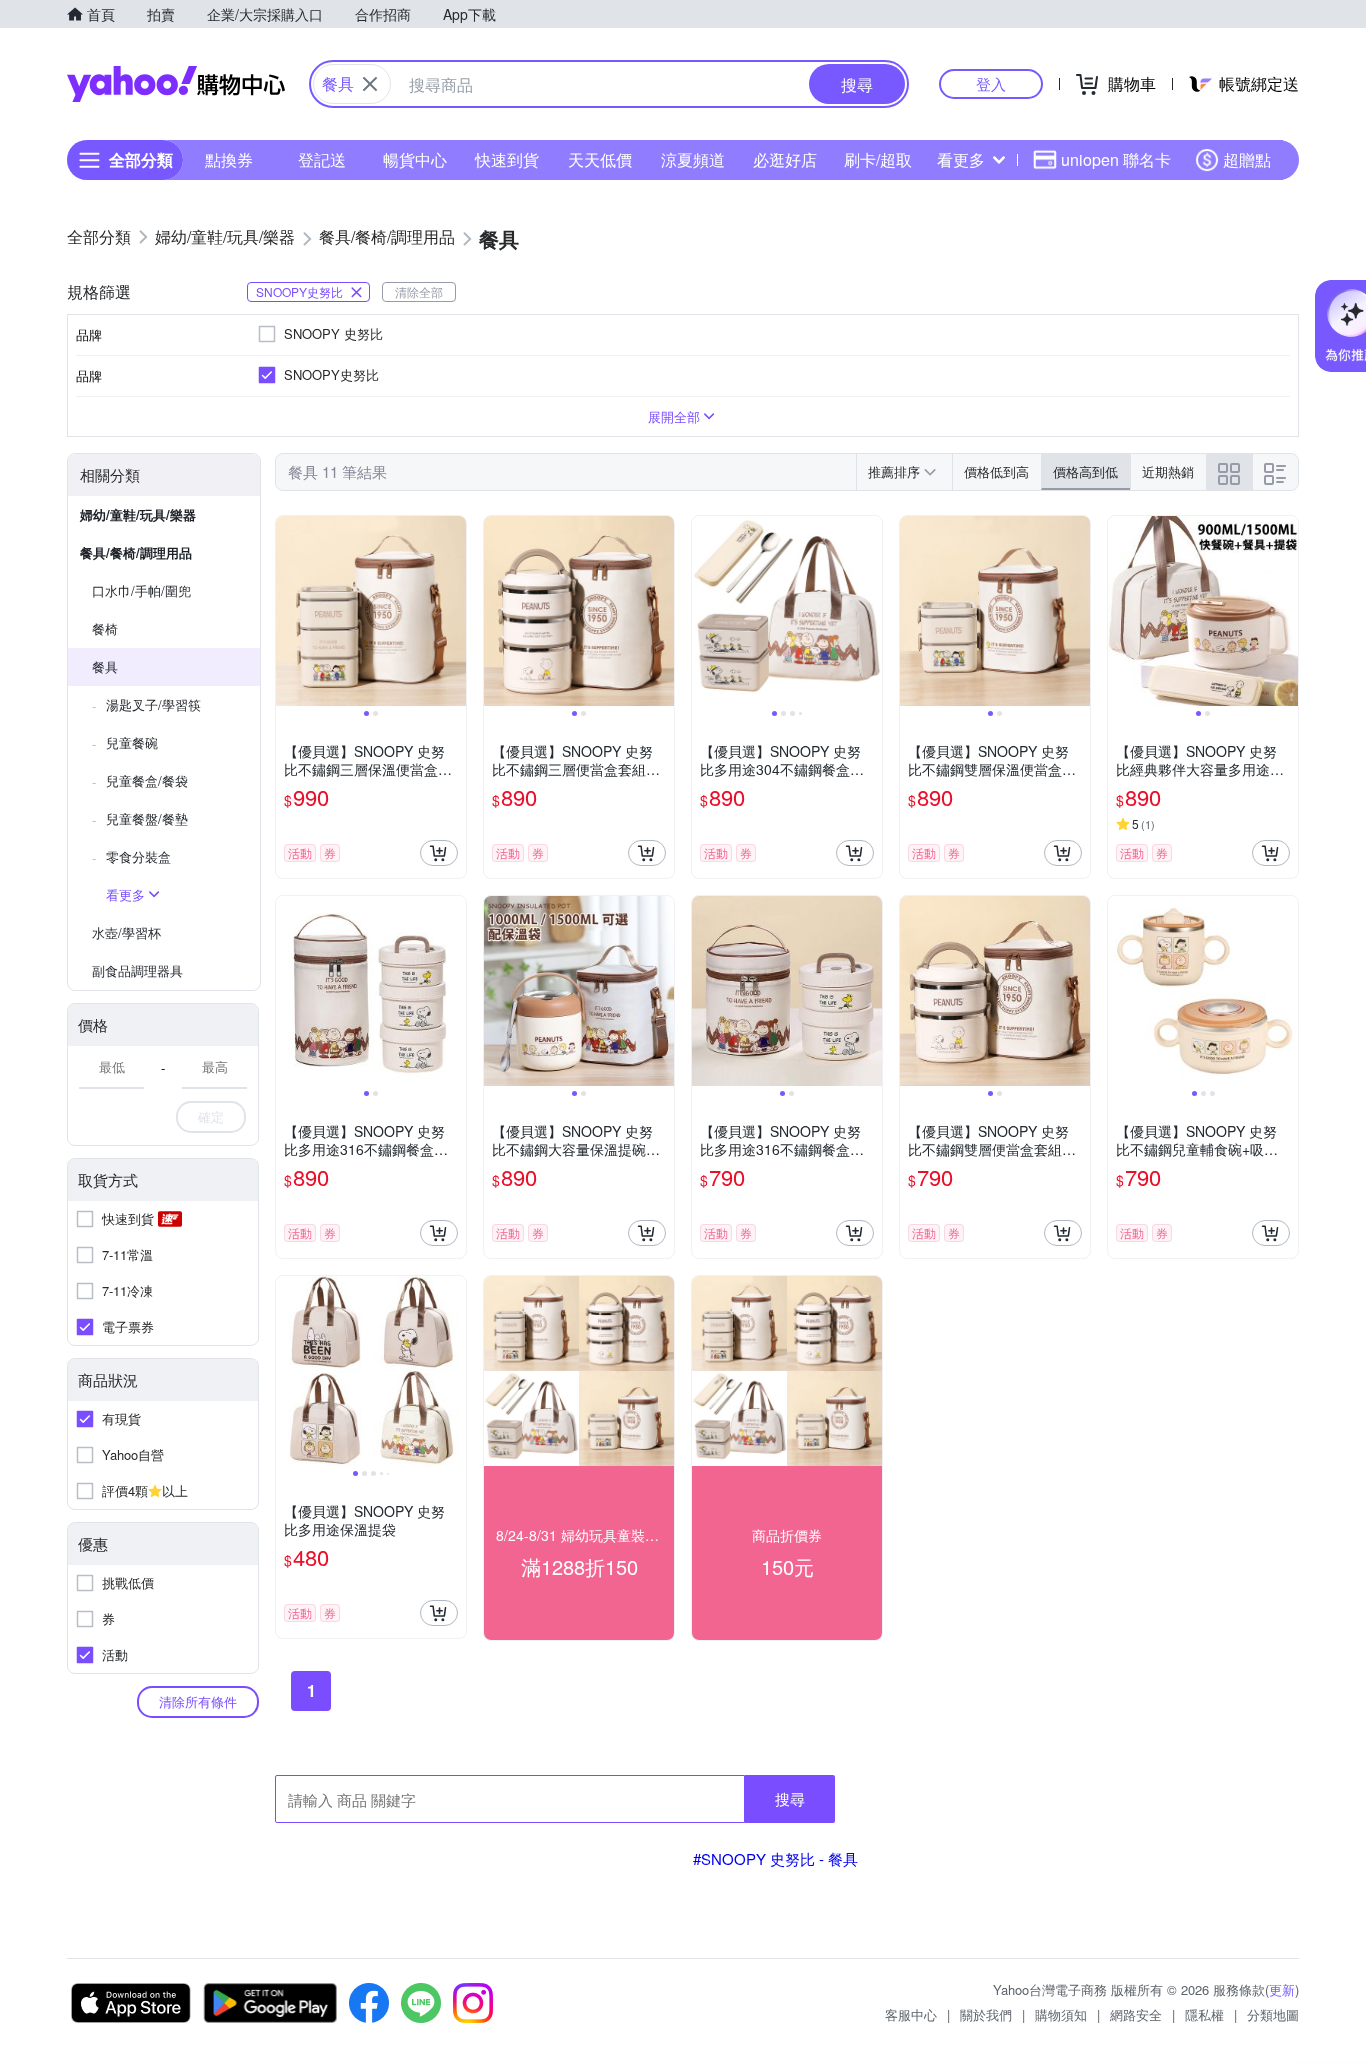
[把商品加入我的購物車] (439, 853)
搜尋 (790, 1798)
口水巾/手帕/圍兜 (141, 590)
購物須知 (1061, 2014)
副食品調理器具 (137, 970)
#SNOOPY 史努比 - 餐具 (775, 1858)
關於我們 (986, 2014)
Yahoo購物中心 (176, 84)
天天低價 (600, 159)
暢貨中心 (415, 159)
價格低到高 (996, 471)
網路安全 (1136, 2014)
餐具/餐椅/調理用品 (136, 552)
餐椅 (105, 628)
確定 (211, 1116)
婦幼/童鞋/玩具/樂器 (138, 514)
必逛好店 (785, 159)
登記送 (322, 159)
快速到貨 (507, 159)
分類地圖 (1273, 2014)
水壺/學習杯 (126, 932)
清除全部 (419, 291)
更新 (1282, 1989)
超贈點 (1247, 159)
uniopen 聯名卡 (1116, 159)
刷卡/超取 (878, 159)
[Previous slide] (289, 611)
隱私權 (1204, 2014)
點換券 (229, 159)
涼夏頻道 (693, 159)
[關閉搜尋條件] (370, 84)
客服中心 (911, 2014)
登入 (991, 83)
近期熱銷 (1168, 471)
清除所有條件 (198, 1701)
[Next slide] (453, 611)
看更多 (961, 159)
